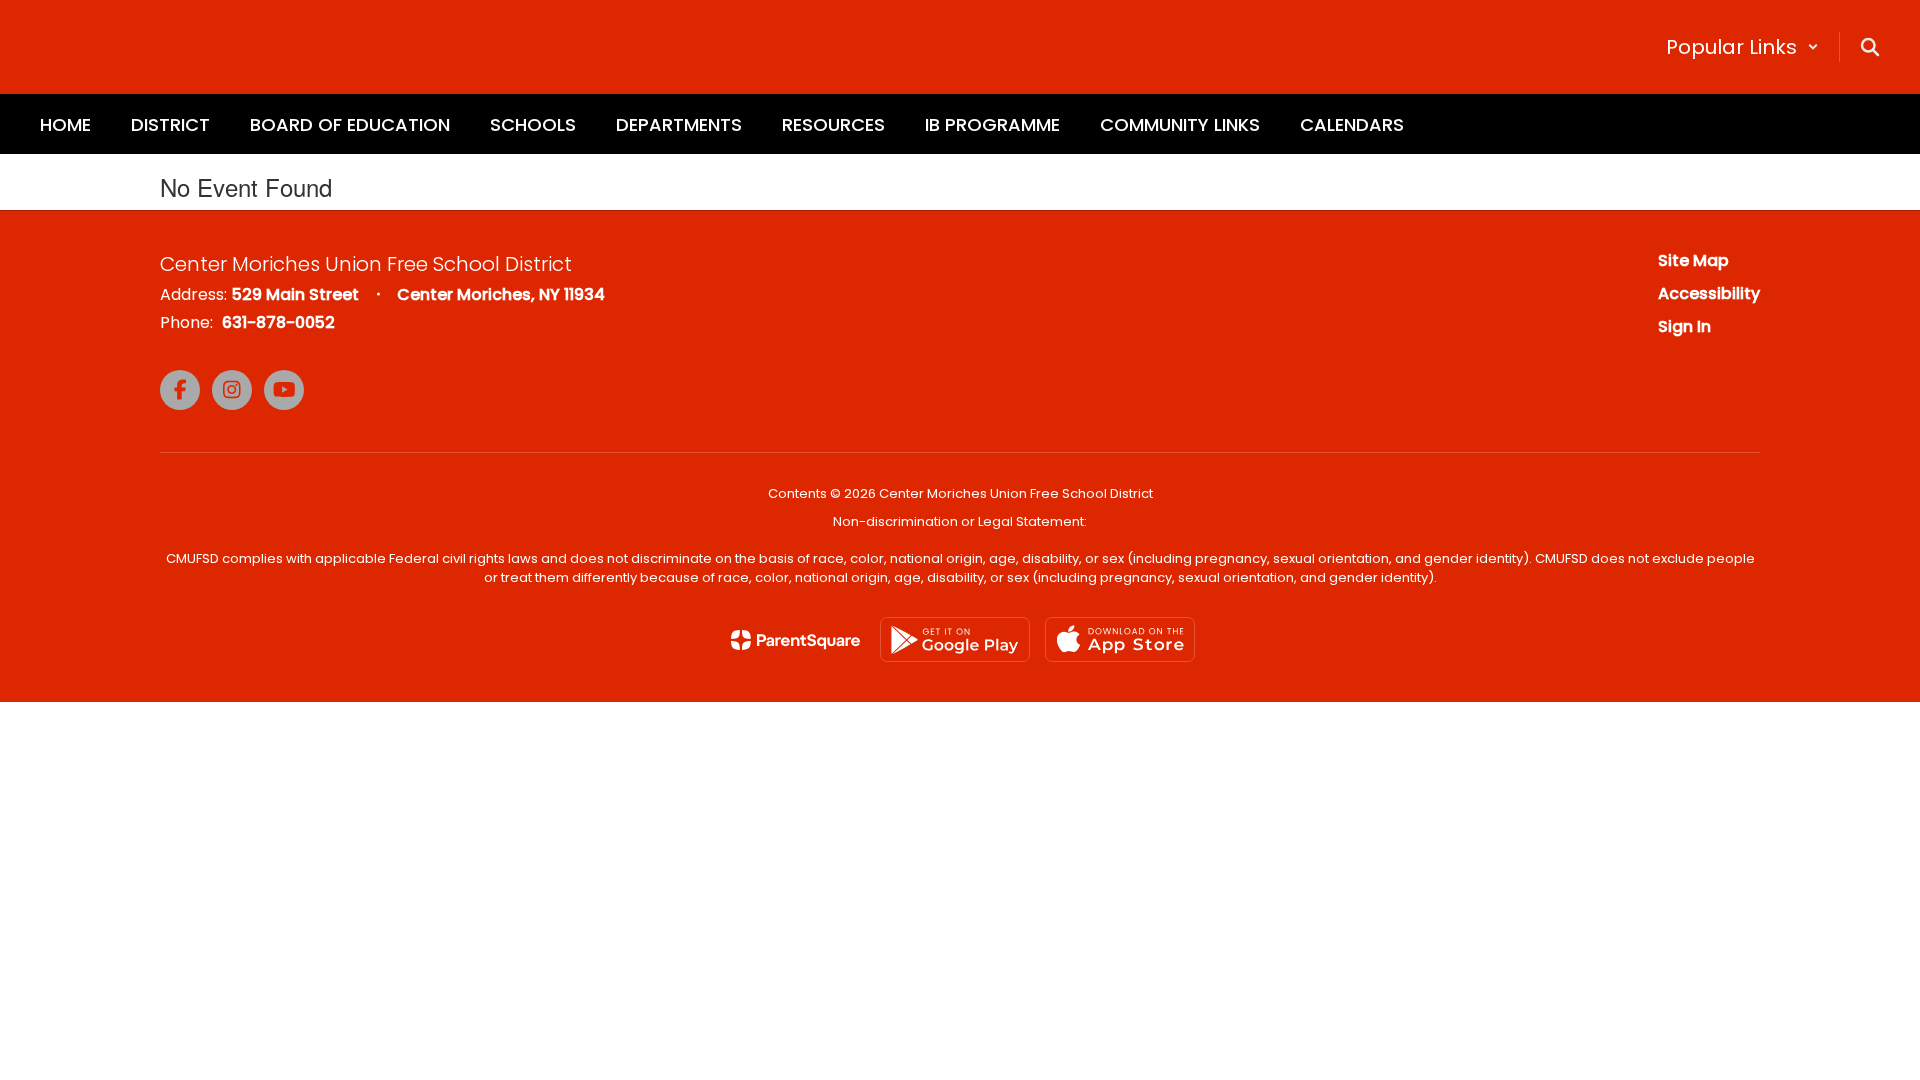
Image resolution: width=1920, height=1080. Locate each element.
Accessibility (1709, 293)
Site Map (1693, 260)
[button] (1742, 47)
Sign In (1684, 326)
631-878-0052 (278, 322)
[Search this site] (1870, 47)
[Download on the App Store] (1120, 639)
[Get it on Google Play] (955, 639)
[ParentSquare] (795, 640)
